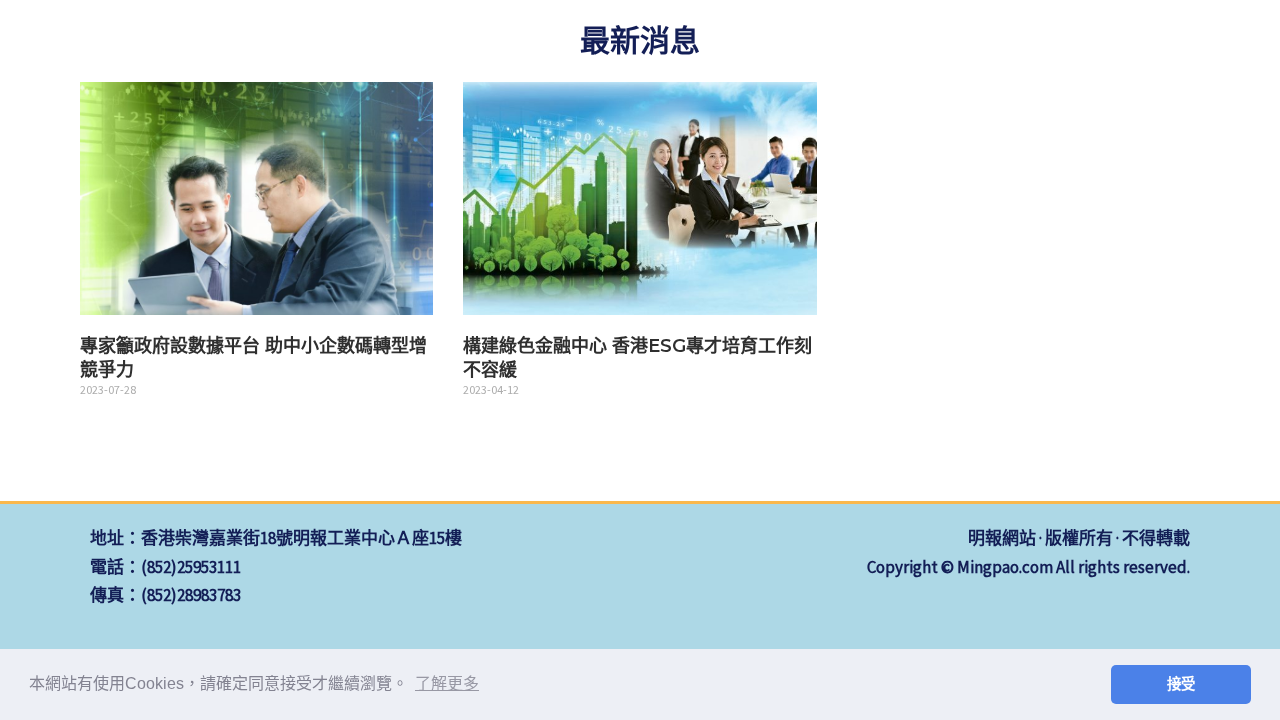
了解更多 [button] (447, 683)
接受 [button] (1181, 684)
